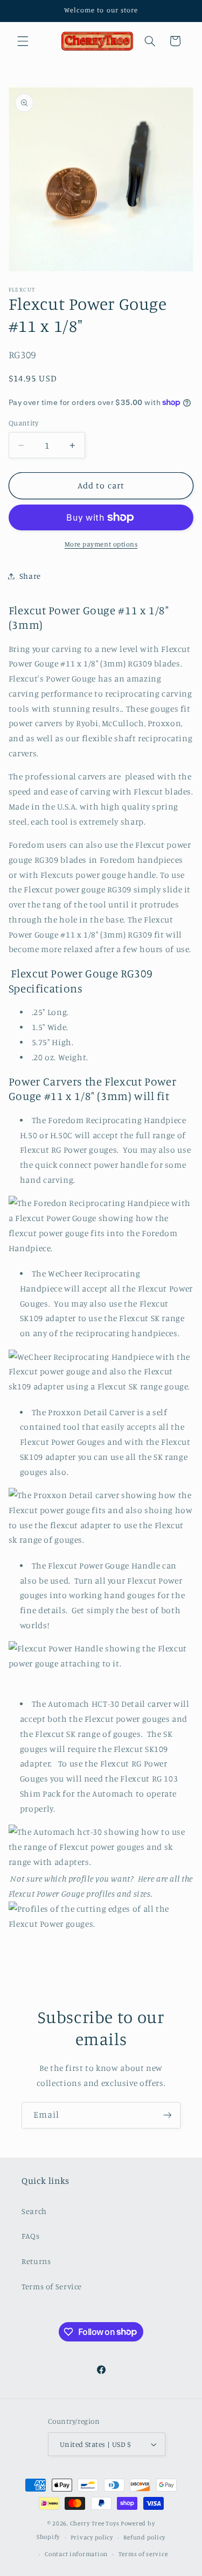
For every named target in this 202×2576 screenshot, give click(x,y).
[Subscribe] (168, 2115)
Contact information (76, 2554)
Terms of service (143, 2554)
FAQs (31, 2236)
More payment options (101, 544)
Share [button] (30, 576)
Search (34, 2211)
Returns (36, 2261)
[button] (23, 41)
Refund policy (144, 2537)
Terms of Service (52, 2286)
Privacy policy (92, 2537)
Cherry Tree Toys (95, 2523)
